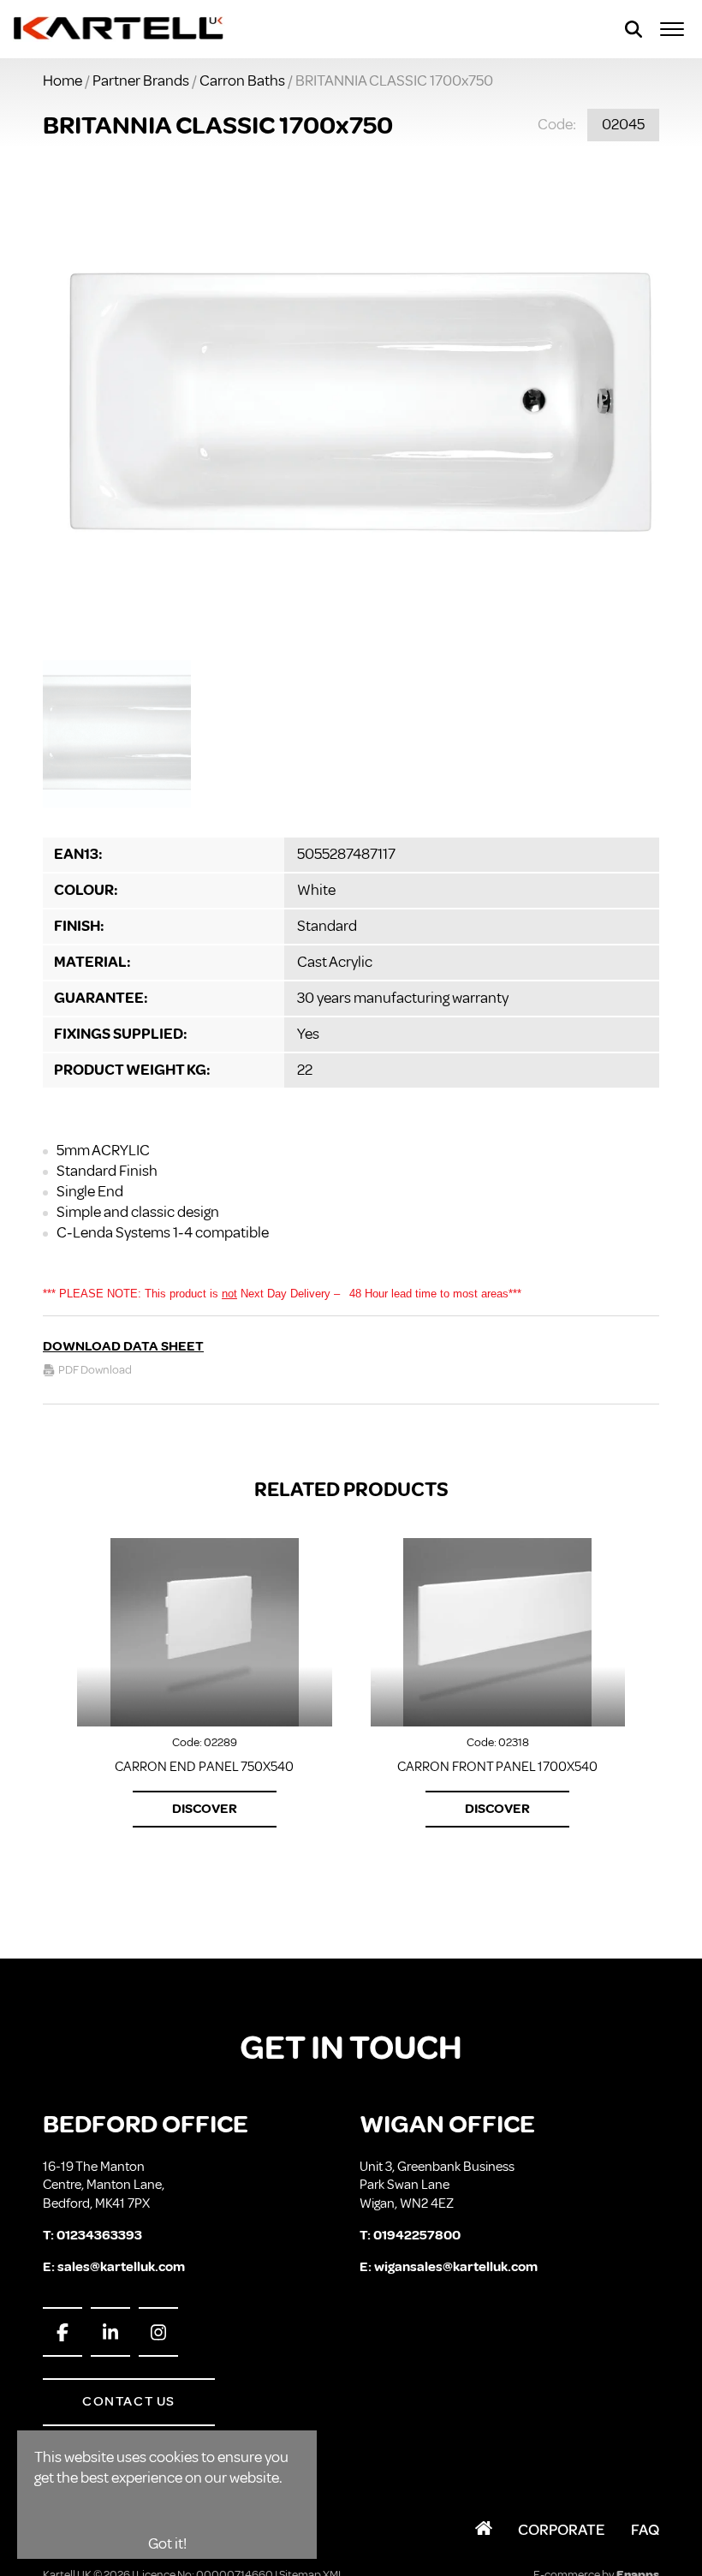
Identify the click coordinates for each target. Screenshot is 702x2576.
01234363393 (99, 2235)
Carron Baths (242, 80)
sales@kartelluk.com (121, 2267)
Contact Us (129, 2401)
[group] (351, 405)
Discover (205, 1809)
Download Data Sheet (123, 1346)
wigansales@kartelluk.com (456, 2267)
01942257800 (417, 2235)
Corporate (562, 2530)
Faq (645, 2530)
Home (62, 80)
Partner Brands (141, 80)
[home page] (119, 29)
